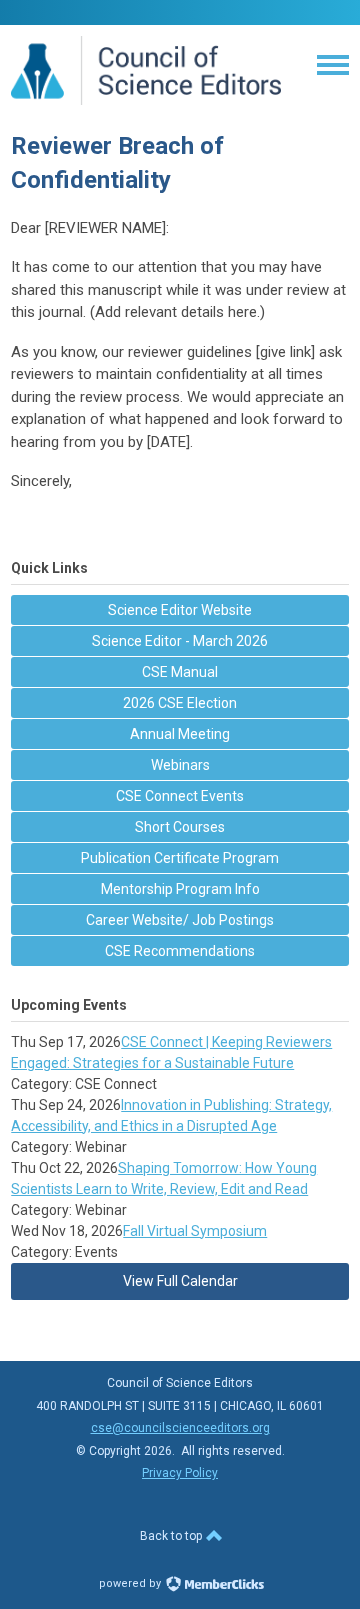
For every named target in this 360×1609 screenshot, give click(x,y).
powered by (131, 1583)
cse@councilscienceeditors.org (180, 1428)
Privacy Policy (180, 1473)
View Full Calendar (180, 1281)
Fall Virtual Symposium (195, 1231)
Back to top (172, 1536)
